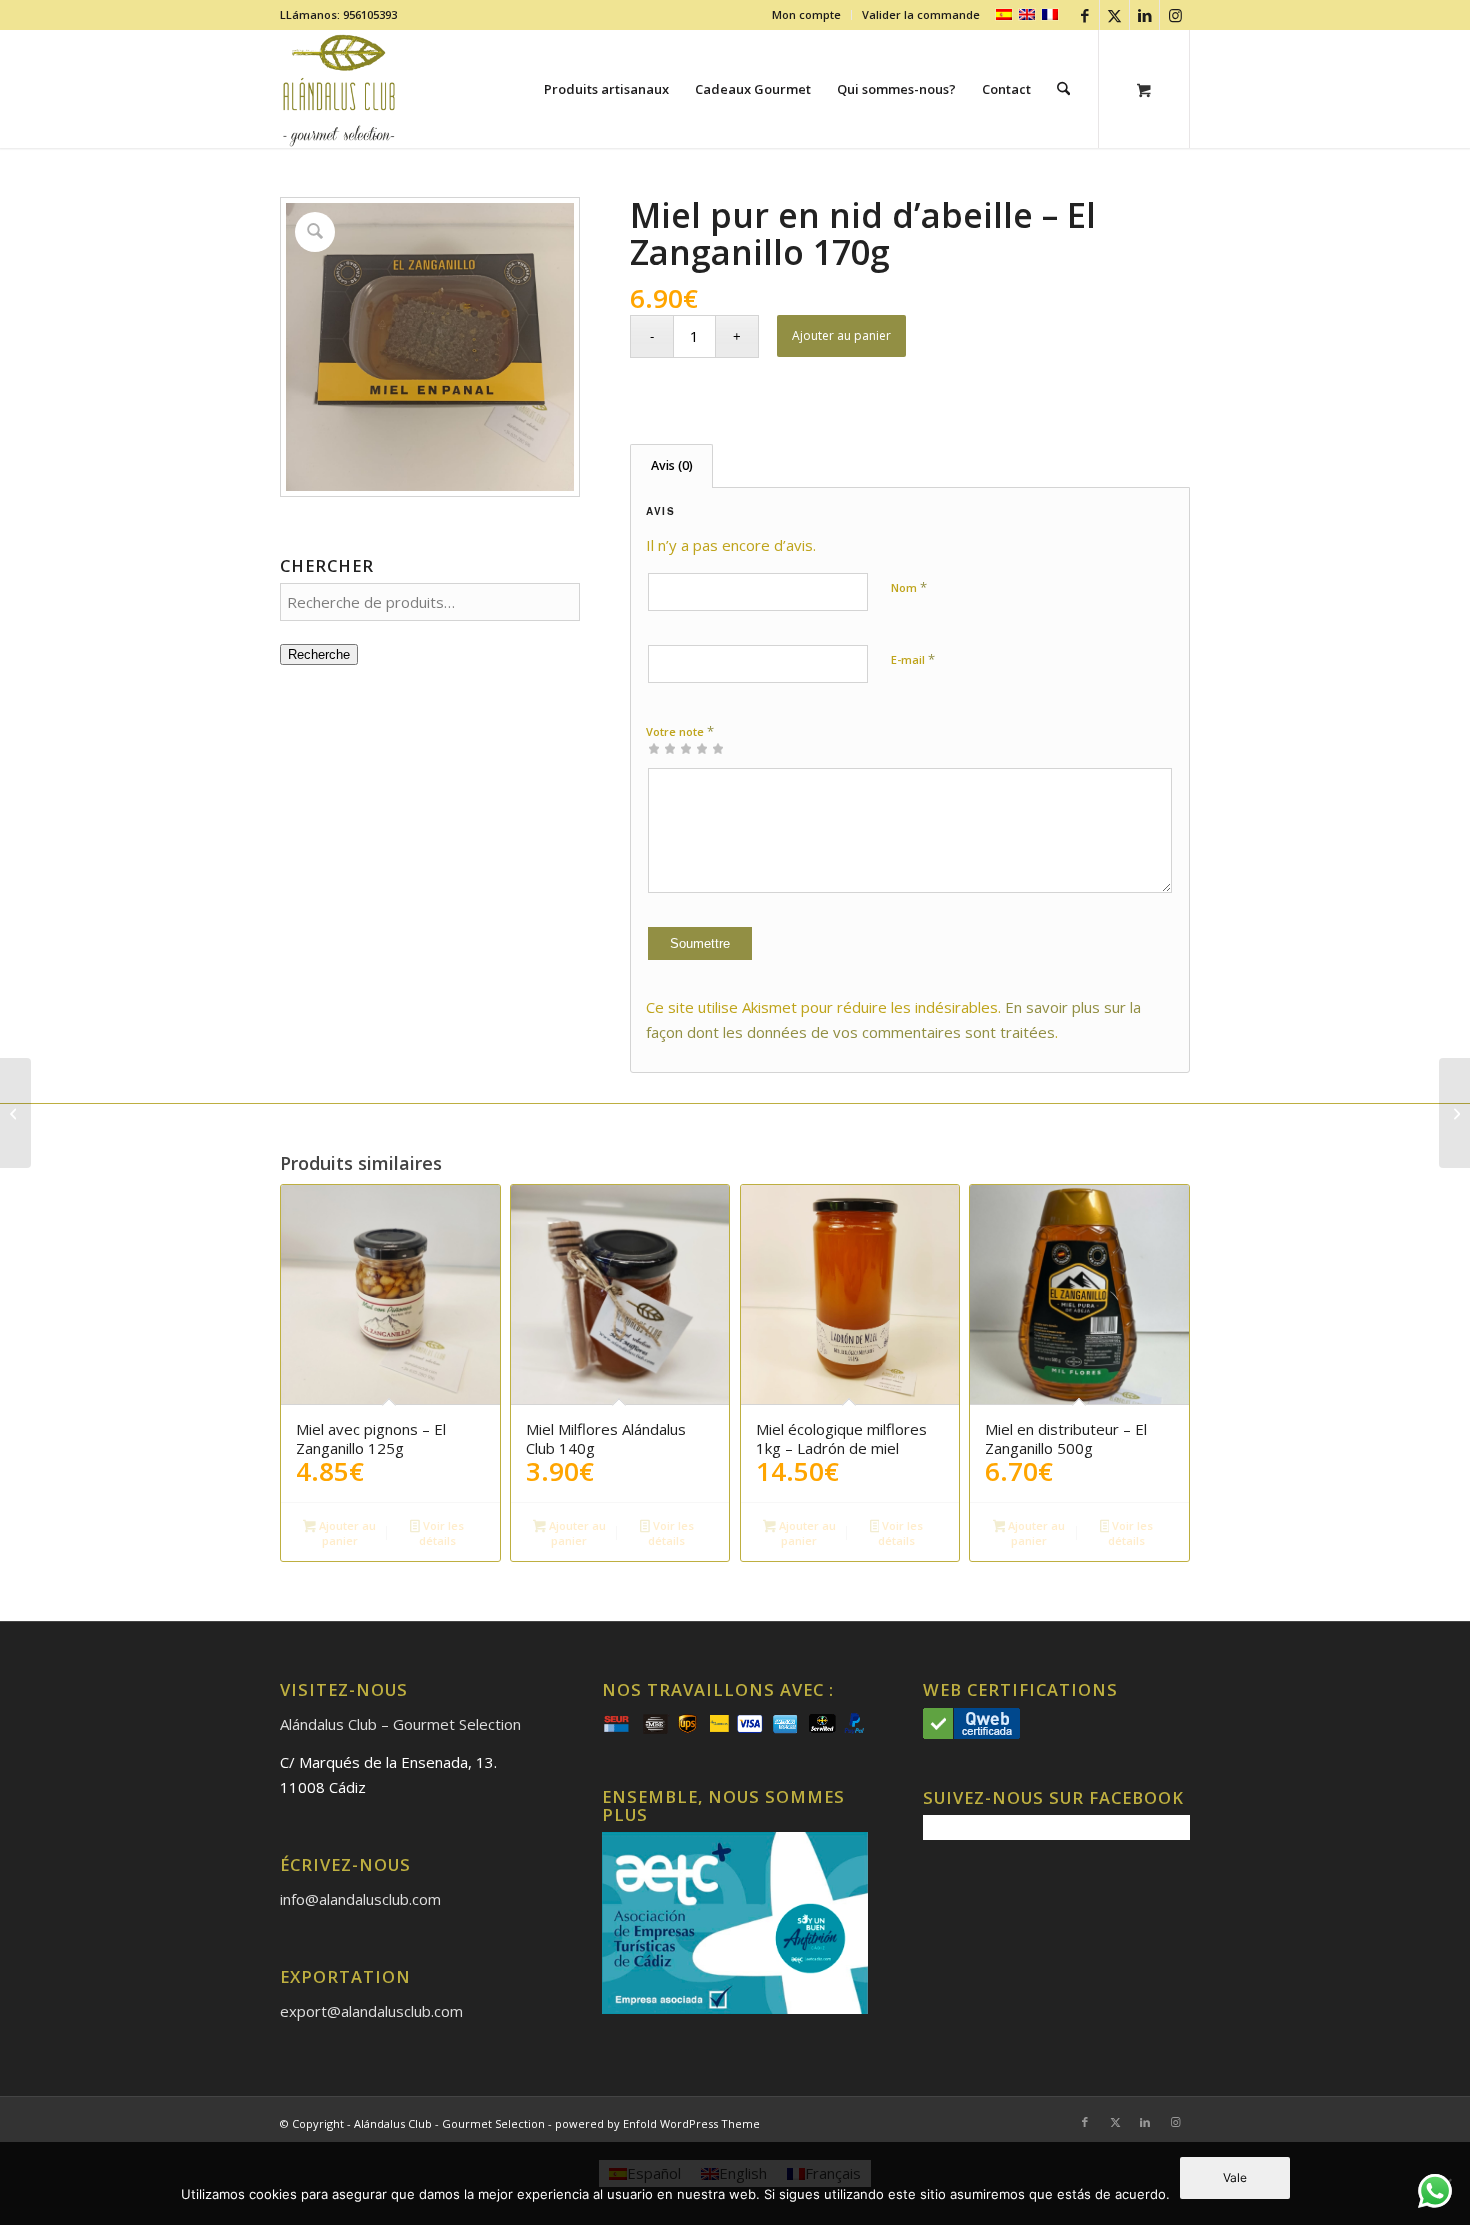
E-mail (913, 659)
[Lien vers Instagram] (1175, 15)
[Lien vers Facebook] (1084, 15)
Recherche (319, 654)
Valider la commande (921, 14)
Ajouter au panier (841, 335)
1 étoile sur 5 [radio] (654, 748)
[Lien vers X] (1114, 15)
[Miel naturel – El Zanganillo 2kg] (1454, 1113)
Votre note (680, 731)
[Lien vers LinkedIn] (1144, 15)
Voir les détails (441, 1533)
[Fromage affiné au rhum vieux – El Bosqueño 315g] (15, 1113)
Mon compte (806, 14)
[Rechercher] (1063, 89)
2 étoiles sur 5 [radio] (662, 748)
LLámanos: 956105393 (338, 14)
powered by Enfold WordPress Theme (657, 2123)
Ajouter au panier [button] (346, 1533)
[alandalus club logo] (339, 89)
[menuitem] (807, 15)
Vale (1235, 2177)
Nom (909, 587)
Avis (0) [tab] (672, 465)
